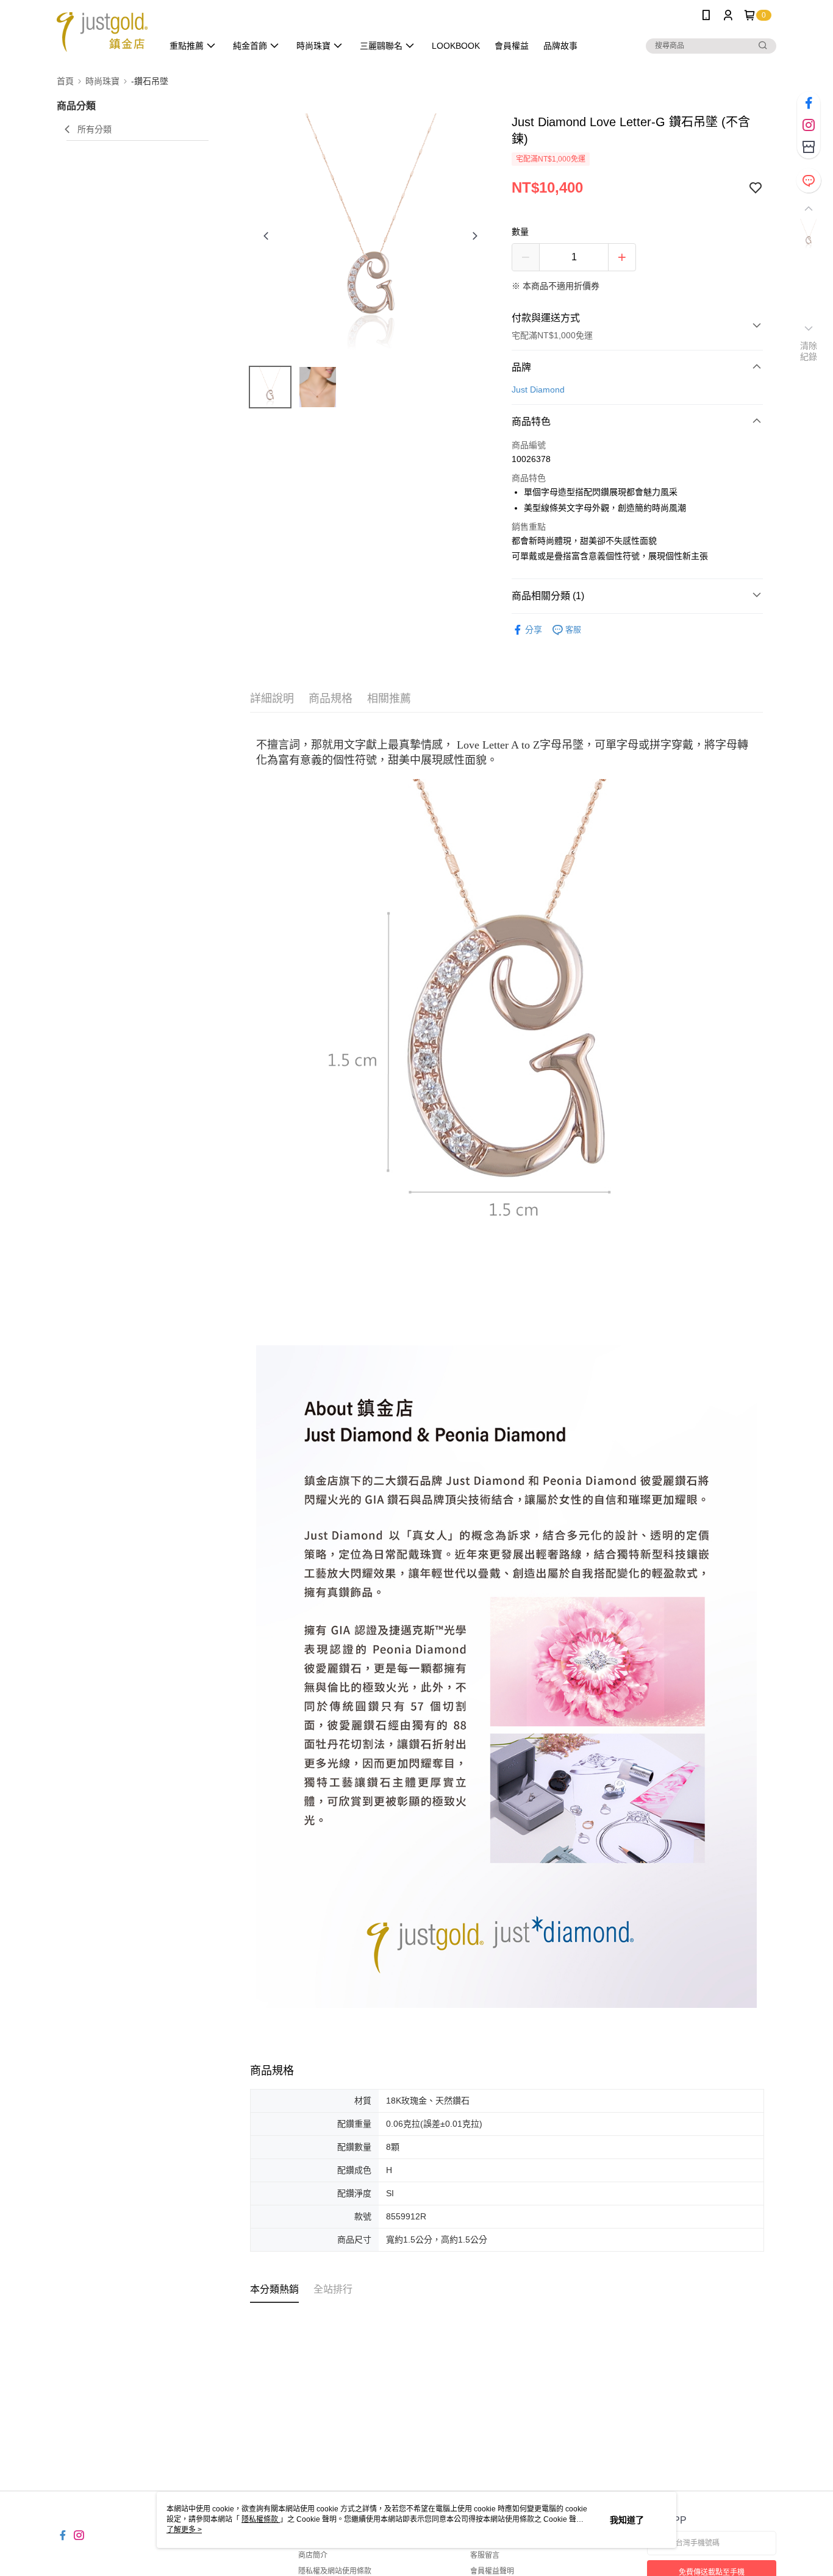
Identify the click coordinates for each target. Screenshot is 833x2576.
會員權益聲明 (492, 2571)
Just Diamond (538, 390)
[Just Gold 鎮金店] (102, 32)
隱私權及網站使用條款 (335, 2571)
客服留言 (485, 2555)
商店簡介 (313, 2555)
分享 (534, 630)
